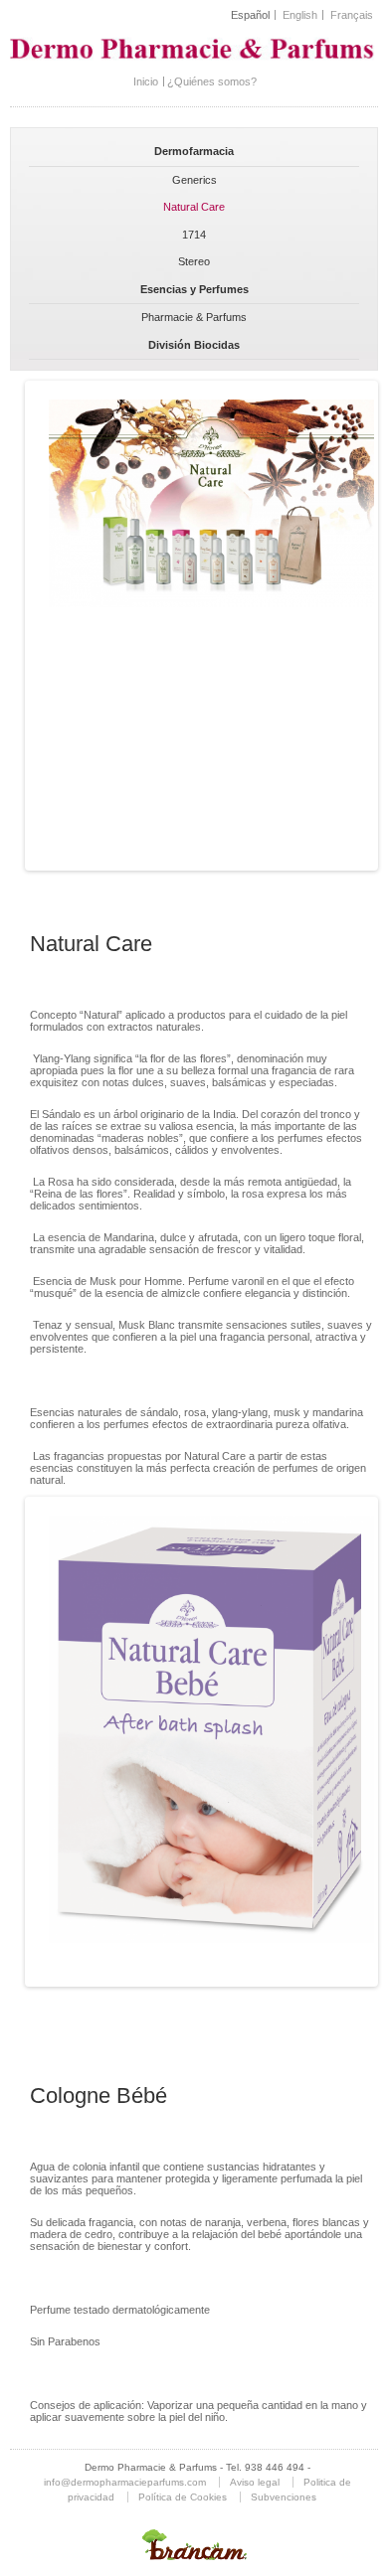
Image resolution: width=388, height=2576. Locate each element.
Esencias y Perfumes (194, 289)
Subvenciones (284, 2497)
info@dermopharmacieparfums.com (125, 2482)
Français (352, 15)
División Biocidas (194, 345)
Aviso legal (255, 2482)
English (300, 15)
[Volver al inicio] (194, 63)
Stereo (194, 261)
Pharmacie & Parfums (194, 317)
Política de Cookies (183, 2497)
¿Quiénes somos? (212, 81)
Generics (194, 180)
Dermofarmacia (194, 151)
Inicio (146, 81)
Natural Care (194, 207)
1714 (194, 235)
